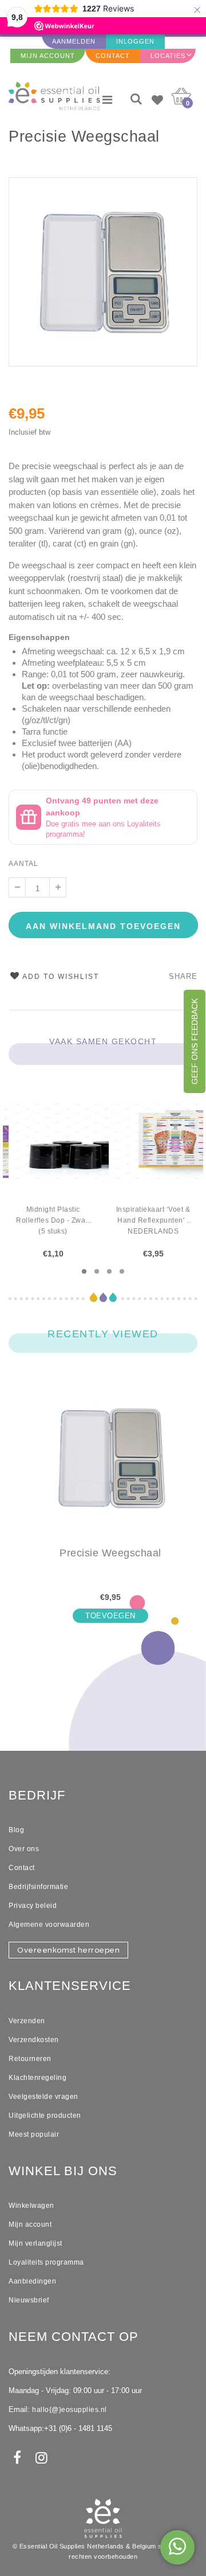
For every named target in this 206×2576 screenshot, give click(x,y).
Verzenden (27, 2021)
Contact (113, 56)
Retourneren (30, 2059)
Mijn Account (48, 56)
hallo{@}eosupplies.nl (70, 2410)
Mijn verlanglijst (35, 2243)
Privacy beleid (33, 1906)
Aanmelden (74, 41)
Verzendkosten (34, 2040)
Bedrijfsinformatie (38, 1887)
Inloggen (135, 41)
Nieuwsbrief (29, 2300)
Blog (16, 1830)
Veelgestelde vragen (43, 2097)
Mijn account (30, 2224)
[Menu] (107, 100)
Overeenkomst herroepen (68, 1950)
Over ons (24, 1849)
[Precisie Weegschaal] (110, 1467)
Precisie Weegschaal (84, 136)
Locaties (168, 56)
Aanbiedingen (32, 2281)
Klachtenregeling (37, 2078)
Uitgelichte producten (45, 2116)
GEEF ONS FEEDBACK (195, 1041)
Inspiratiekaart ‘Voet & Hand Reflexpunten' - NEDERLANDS (153, 1220)
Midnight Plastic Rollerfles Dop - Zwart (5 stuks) (53, 1220)
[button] (84, 1271)
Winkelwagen (31, 2206)
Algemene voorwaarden (49, 1925)
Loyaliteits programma (46, 2262)
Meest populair (34, 2134)
